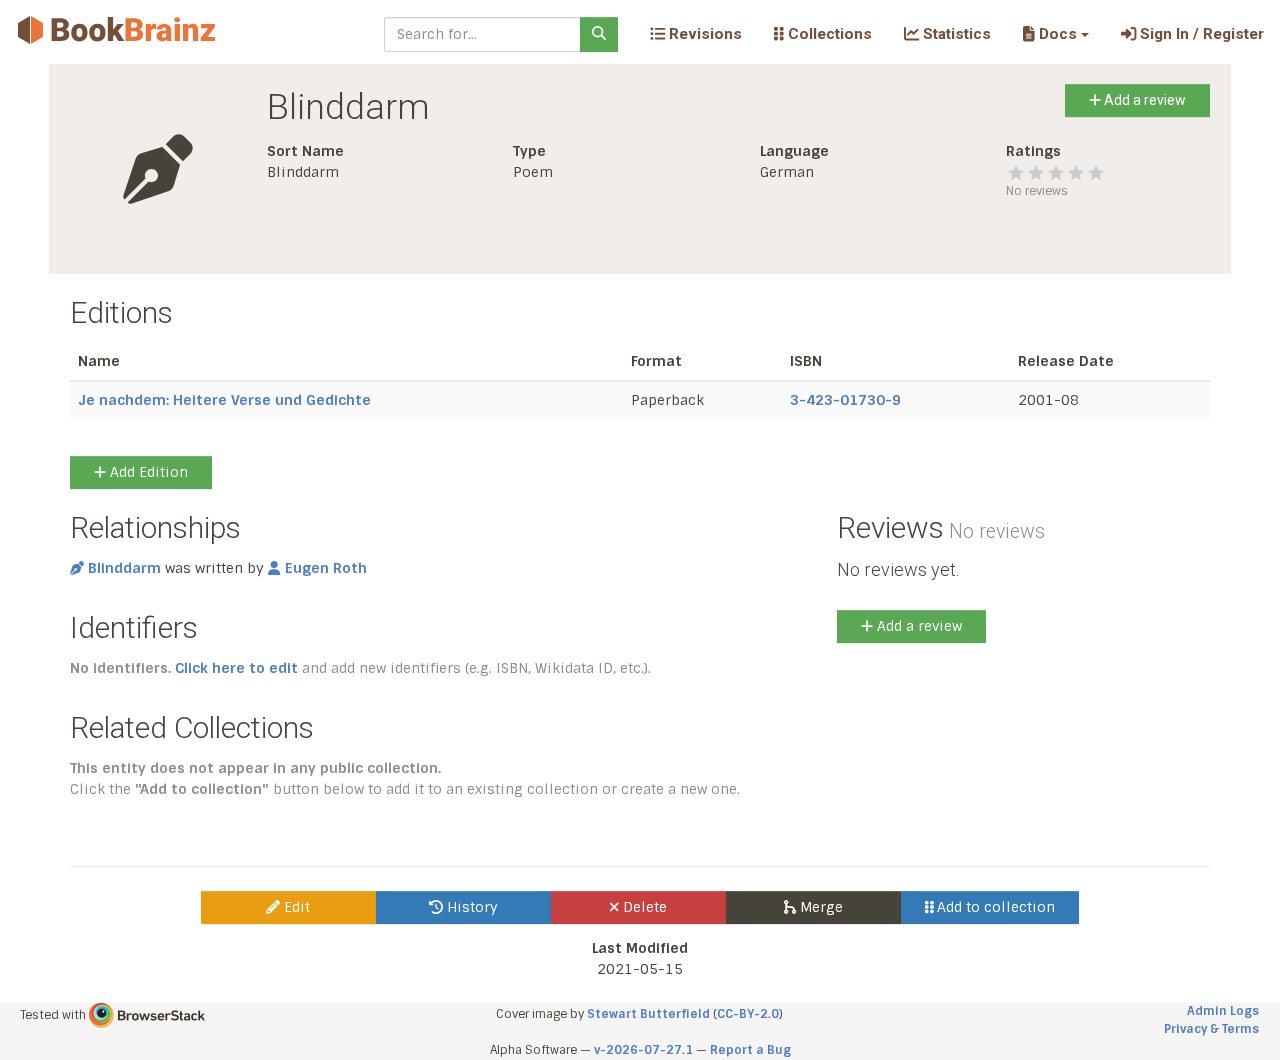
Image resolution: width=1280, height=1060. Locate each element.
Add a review (1143, 100)
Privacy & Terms (1211, 1029)
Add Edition (147, 472)
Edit (295, 907)
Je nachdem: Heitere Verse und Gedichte (224, 400)
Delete (643, 907)
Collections (828, 34)
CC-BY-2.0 (748, 1014)
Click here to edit (236, 668)
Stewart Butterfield (648, 1014)
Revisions (703, 34)
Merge (819, 907)
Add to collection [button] (994, 907)
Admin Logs (1223, 1011)
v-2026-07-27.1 (643, 1050)
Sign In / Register (1200, 34)
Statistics (955, 34)
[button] (1055, 34)
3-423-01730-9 (845, 400)
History (470, 907)
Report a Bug (750, 1050)
